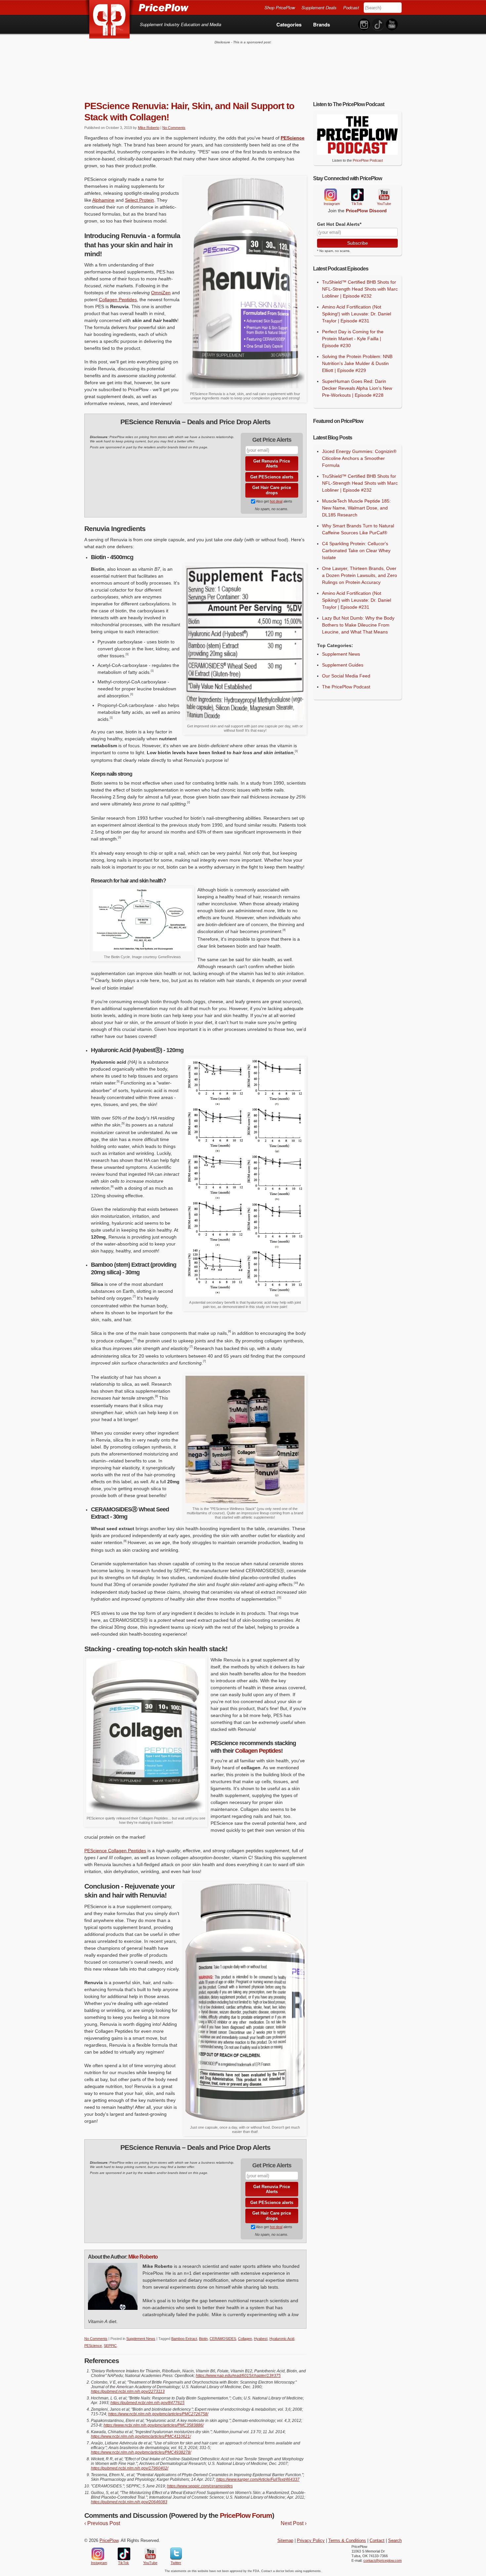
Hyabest (261, 2339)
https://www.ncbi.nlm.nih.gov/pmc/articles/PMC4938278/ (141, 2452)
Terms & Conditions (347, 2541)
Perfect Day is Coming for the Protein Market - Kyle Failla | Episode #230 (353, 339)
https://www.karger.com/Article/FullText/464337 (258, 2479)
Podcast (351, 7)
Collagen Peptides (118, 300)
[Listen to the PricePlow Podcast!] (357, 153)
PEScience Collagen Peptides (115, 1851)
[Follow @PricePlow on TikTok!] (378, 25)
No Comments (174, 128)
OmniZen (161, 293)
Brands (322, 24)
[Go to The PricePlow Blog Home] (136, 7)
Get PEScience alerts (272, 477)
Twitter (176, 2554)
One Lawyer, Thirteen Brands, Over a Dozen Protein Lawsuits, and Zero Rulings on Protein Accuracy (360, 575)
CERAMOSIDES (223, 2339)
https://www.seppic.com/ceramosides (200, 2486)
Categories (289, 24)
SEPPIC (110, 2346)
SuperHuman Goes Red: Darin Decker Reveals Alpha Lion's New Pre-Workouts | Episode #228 (357, 388)
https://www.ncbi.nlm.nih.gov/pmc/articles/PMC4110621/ (141, 2436)
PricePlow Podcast (368, 160)
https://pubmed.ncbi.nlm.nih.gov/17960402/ (130, 2468)
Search (395, 2541)
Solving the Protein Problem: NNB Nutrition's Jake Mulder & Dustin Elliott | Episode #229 (357, 363)
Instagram (330, 195)
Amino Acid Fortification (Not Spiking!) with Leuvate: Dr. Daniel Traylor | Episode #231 (357, 314)
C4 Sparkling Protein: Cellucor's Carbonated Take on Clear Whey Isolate (356, 551)
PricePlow (109, 2541)
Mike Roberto (149, 128)
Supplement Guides (343, 665)
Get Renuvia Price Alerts (272, 464)
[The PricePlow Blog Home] (110, 20)
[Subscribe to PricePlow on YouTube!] (392, 25)
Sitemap (285, 2541)
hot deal (276, 501)
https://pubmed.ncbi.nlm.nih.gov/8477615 (147, 2403)
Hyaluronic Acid (282, 2339)
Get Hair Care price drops (272, 490)
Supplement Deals (319, 7)
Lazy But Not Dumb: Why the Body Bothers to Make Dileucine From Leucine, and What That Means (358, 625)
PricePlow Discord (366, 211)
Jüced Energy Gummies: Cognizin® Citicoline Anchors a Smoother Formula (359, 458)
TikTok (357, 195)
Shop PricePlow (280, 7)
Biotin (203, 2339)
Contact (377, 2541)
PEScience (293, 138)
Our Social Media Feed (346, 676)
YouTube (384, 195)
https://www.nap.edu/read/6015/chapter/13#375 (238, 2376)
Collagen (245, 2339)
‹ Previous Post (102, 2523)
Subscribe (358, 243)
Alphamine (103, 200)
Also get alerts (274, 501)
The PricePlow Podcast (346, 687)
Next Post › (294, 2523)
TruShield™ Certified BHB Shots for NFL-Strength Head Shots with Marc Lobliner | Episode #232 (360, 289)
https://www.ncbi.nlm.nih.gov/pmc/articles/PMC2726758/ (158, 2414)
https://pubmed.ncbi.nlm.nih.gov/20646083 (129, 2502)
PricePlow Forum (246, 2515)
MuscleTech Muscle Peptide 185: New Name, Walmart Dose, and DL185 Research (356, 508)
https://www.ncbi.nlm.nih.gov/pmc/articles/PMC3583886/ (154, 2425)
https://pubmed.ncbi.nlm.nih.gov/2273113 (128, 2392)
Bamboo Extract (184, 2339)
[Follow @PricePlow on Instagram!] (364, 25)
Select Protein (140, 200)
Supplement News (141, 2339)
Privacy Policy (311, 2541)
